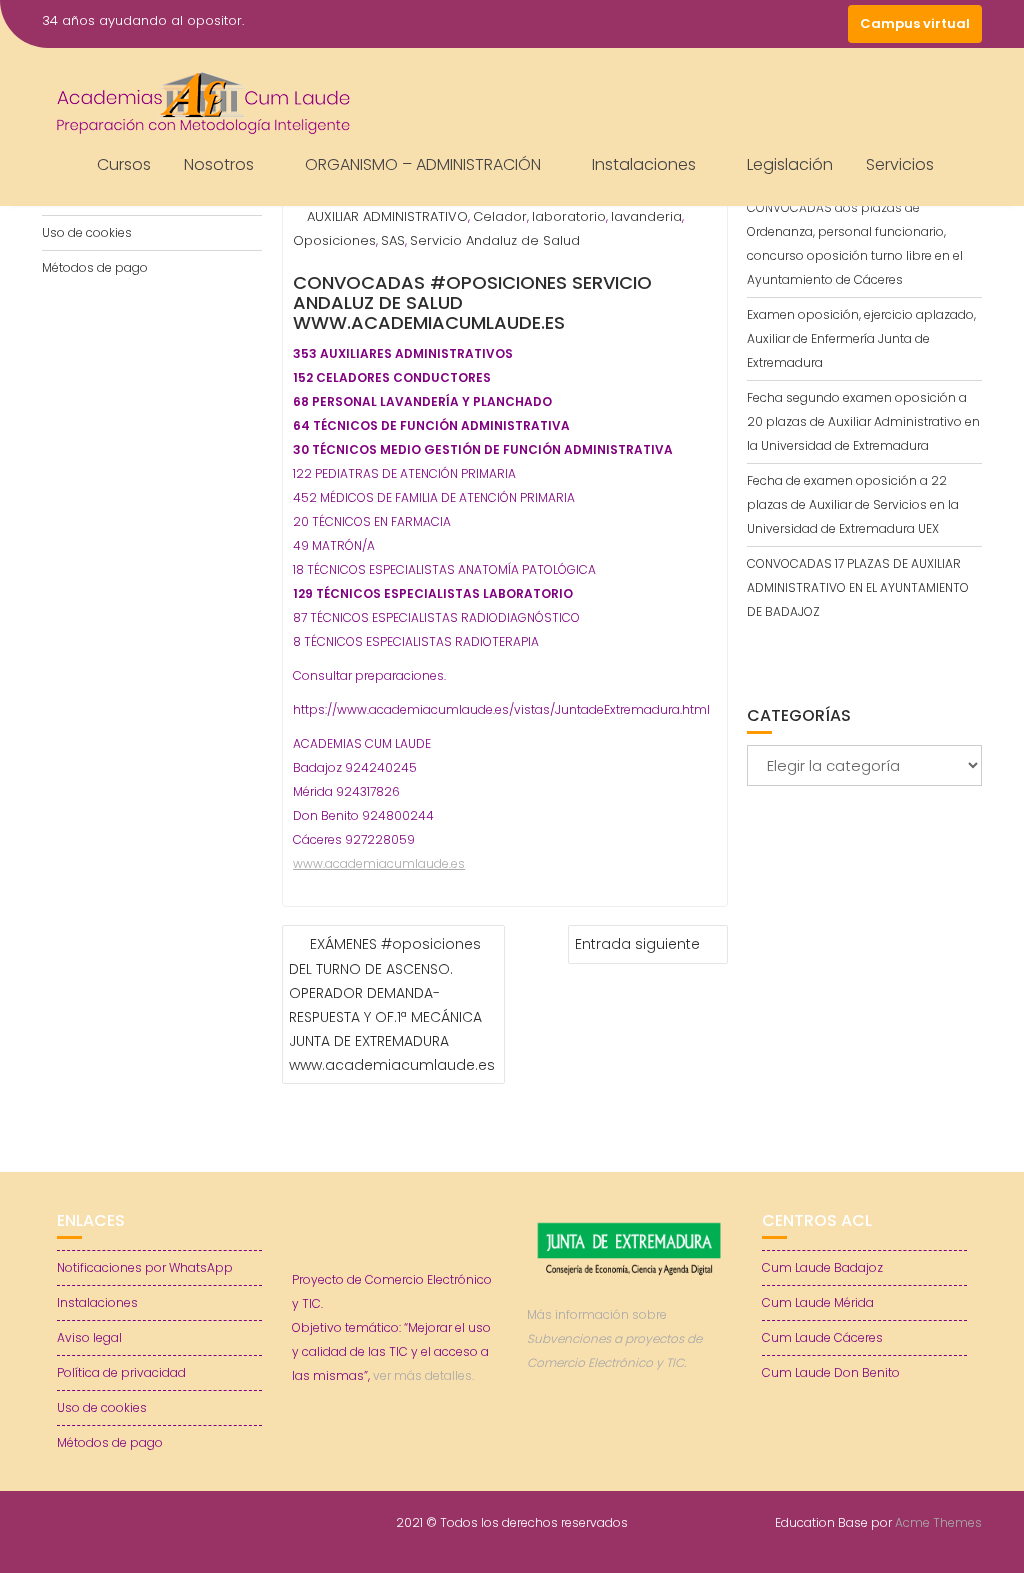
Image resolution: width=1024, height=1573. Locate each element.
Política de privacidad (121, 1372)
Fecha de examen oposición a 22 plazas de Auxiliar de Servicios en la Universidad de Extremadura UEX (853, 504)
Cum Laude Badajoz (822, 1267)
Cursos (124, 164)
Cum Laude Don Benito (831, 1372)
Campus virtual (915, 23)
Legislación (790, 164)
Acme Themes (938, 1522)
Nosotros (219, 164)
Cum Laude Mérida (818, 1302)
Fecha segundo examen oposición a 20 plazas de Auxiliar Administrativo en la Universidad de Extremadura (863, 421)
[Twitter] (756, 24)
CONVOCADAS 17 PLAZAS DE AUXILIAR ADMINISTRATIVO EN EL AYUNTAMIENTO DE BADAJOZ (858, 587)
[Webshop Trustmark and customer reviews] (630, 1431)
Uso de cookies (87, 232)
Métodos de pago (95, 267)
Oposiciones (334, 240)
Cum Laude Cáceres (822, 1337)
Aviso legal (89, 1337)
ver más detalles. (423, 1375)
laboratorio (569, 216)
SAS (393, 240)
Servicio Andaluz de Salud (495, 240)
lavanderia (646, 216)
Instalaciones (644, 164)
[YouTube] (792, 24)
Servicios (900, 164)
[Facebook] (720, 24)
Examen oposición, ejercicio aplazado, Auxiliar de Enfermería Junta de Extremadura (861, 338)
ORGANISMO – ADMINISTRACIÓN (423, 164)
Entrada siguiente (637, 944)
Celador (500, 216)
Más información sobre (614, 1338)
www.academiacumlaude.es (379, 863)
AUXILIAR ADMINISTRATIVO (387, 216)
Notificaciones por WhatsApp (145, 1267)
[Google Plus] (828, 24)
